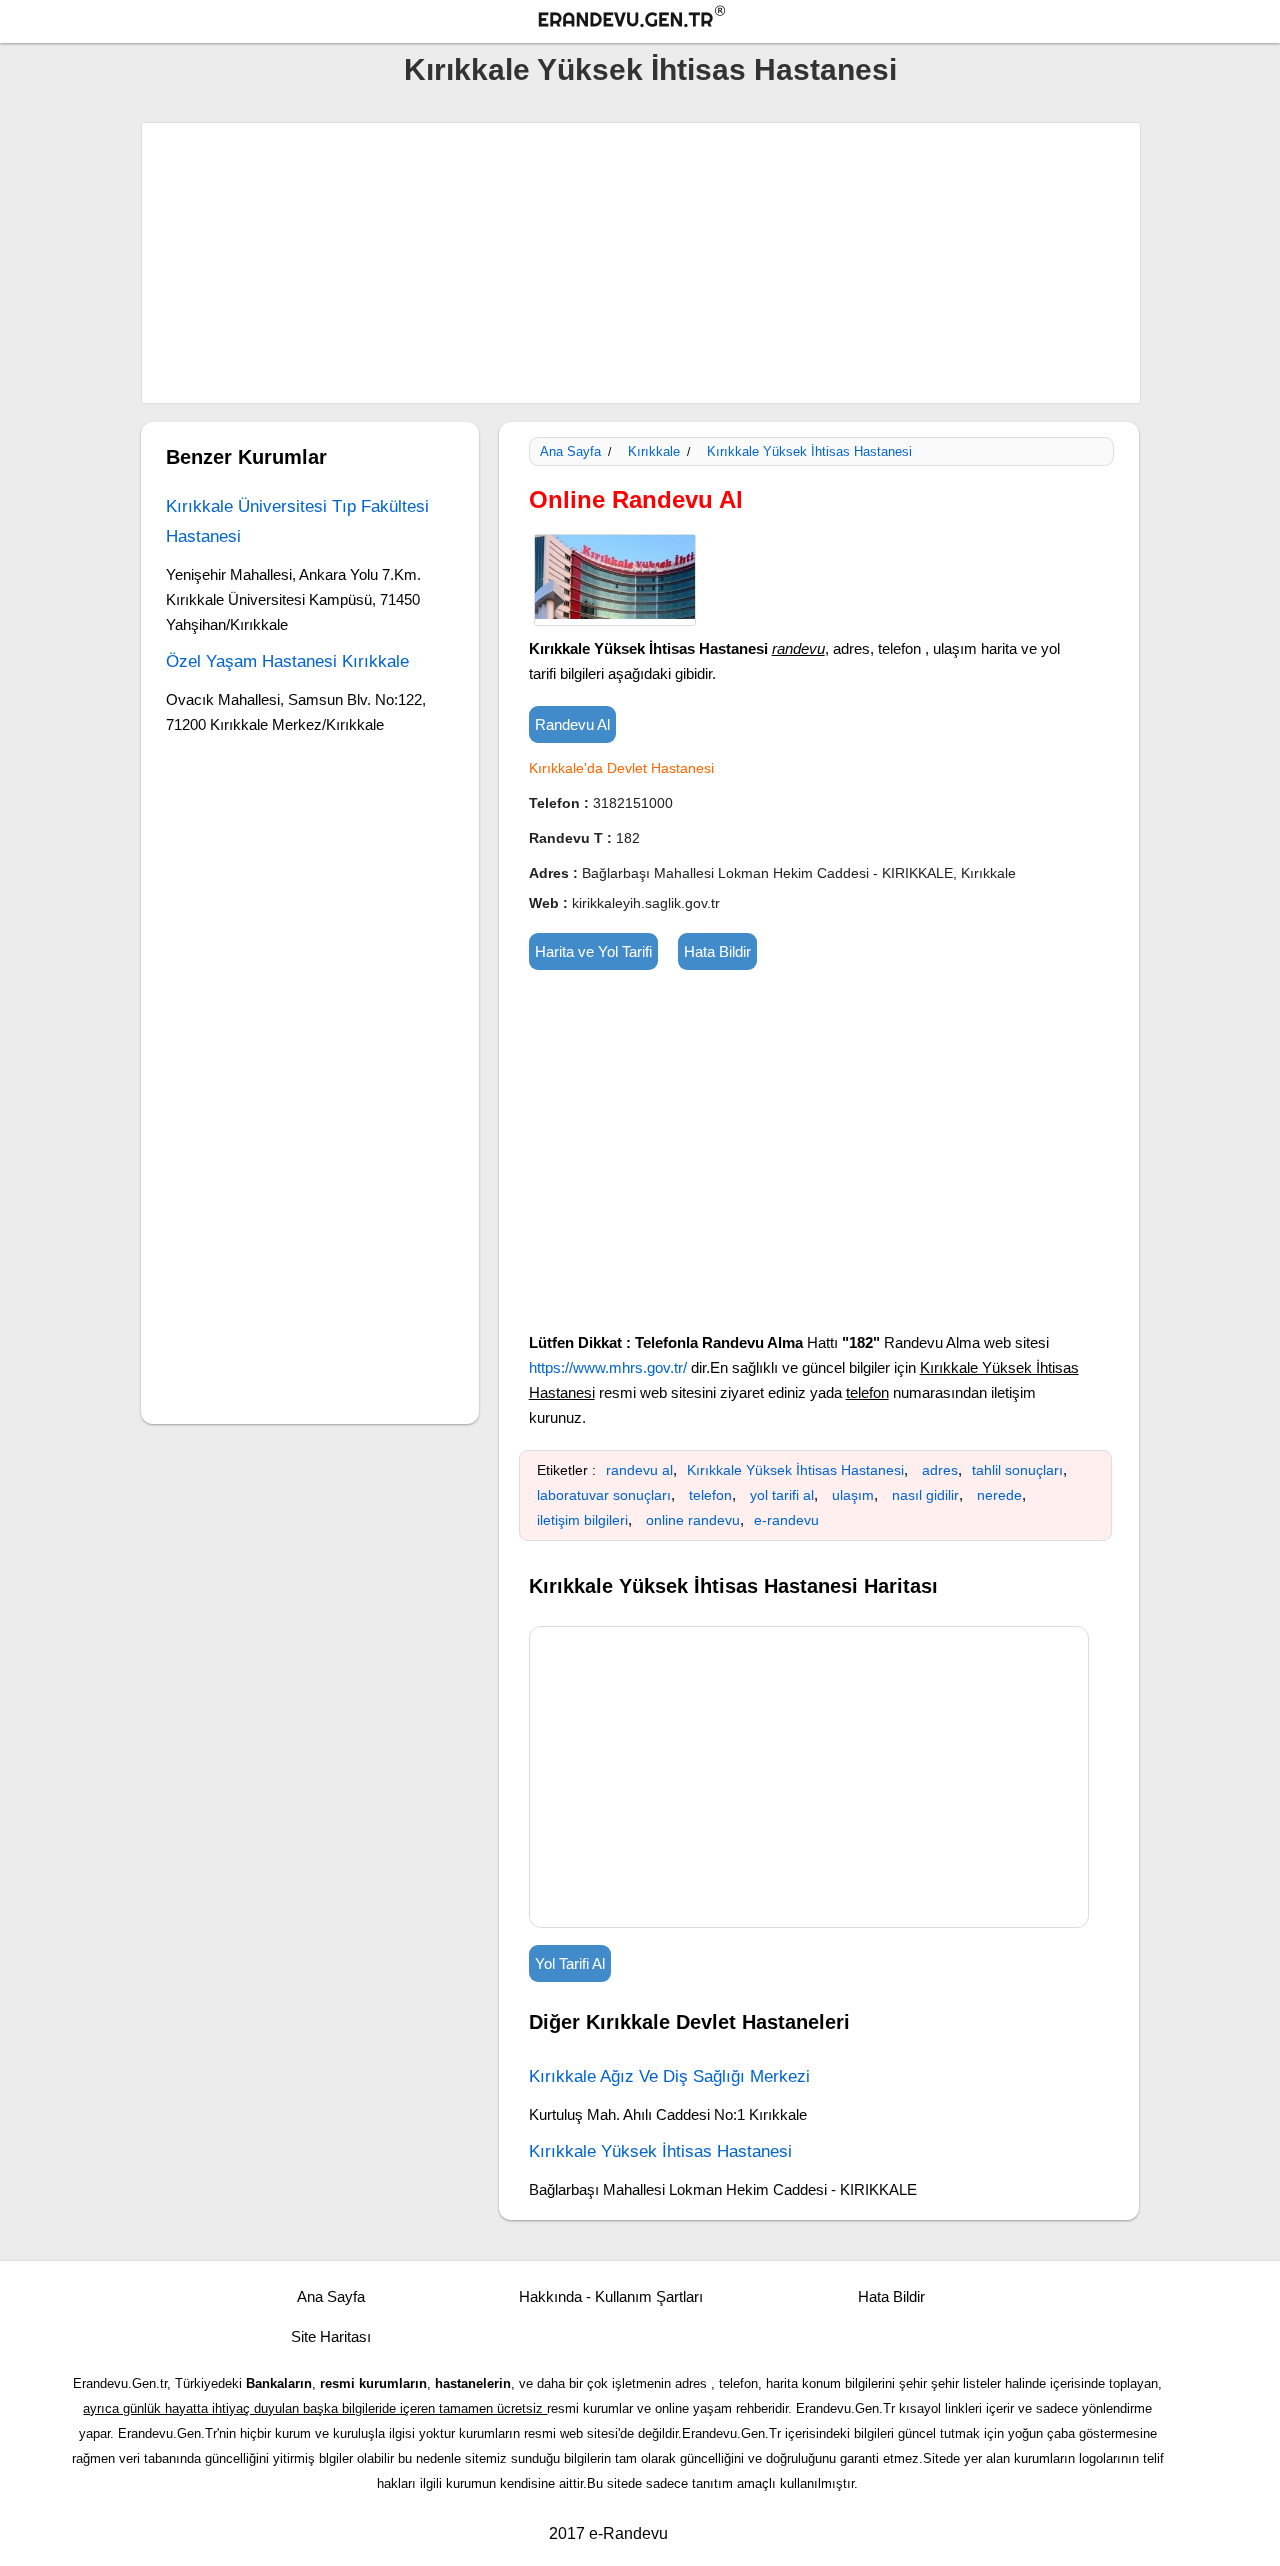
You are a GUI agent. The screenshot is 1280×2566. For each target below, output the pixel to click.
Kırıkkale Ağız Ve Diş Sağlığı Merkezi (669, 2076)
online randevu (693, 1520)
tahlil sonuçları (1017, 1470)
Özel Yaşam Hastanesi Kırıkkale (287, 661)
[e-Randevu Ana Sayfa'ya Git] (650, 19)
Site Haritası (331, 2336)
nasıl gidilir (925, 1495)
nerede (999, 1495)
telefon (710, 1495)
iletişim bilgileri (582, 1520)
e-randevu (786, 1520)
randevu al (639, 1470)
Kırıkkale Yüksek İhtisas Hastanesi (650, 69)
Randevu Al (572, 724)
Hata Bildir (717, 951)
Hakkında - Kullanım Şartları (611, 2296)
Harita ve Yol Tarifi (593, 951)
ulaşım (853, 1495)
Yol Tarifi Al (570, 1963)
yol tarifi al (782, 1495)
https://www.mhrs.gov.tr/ (608, 1367)
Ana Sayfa (570, 451)
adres (940, 1470)
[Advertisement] (641, 263)
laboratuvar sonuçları (604, 1495)
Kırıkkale (654, 451)
